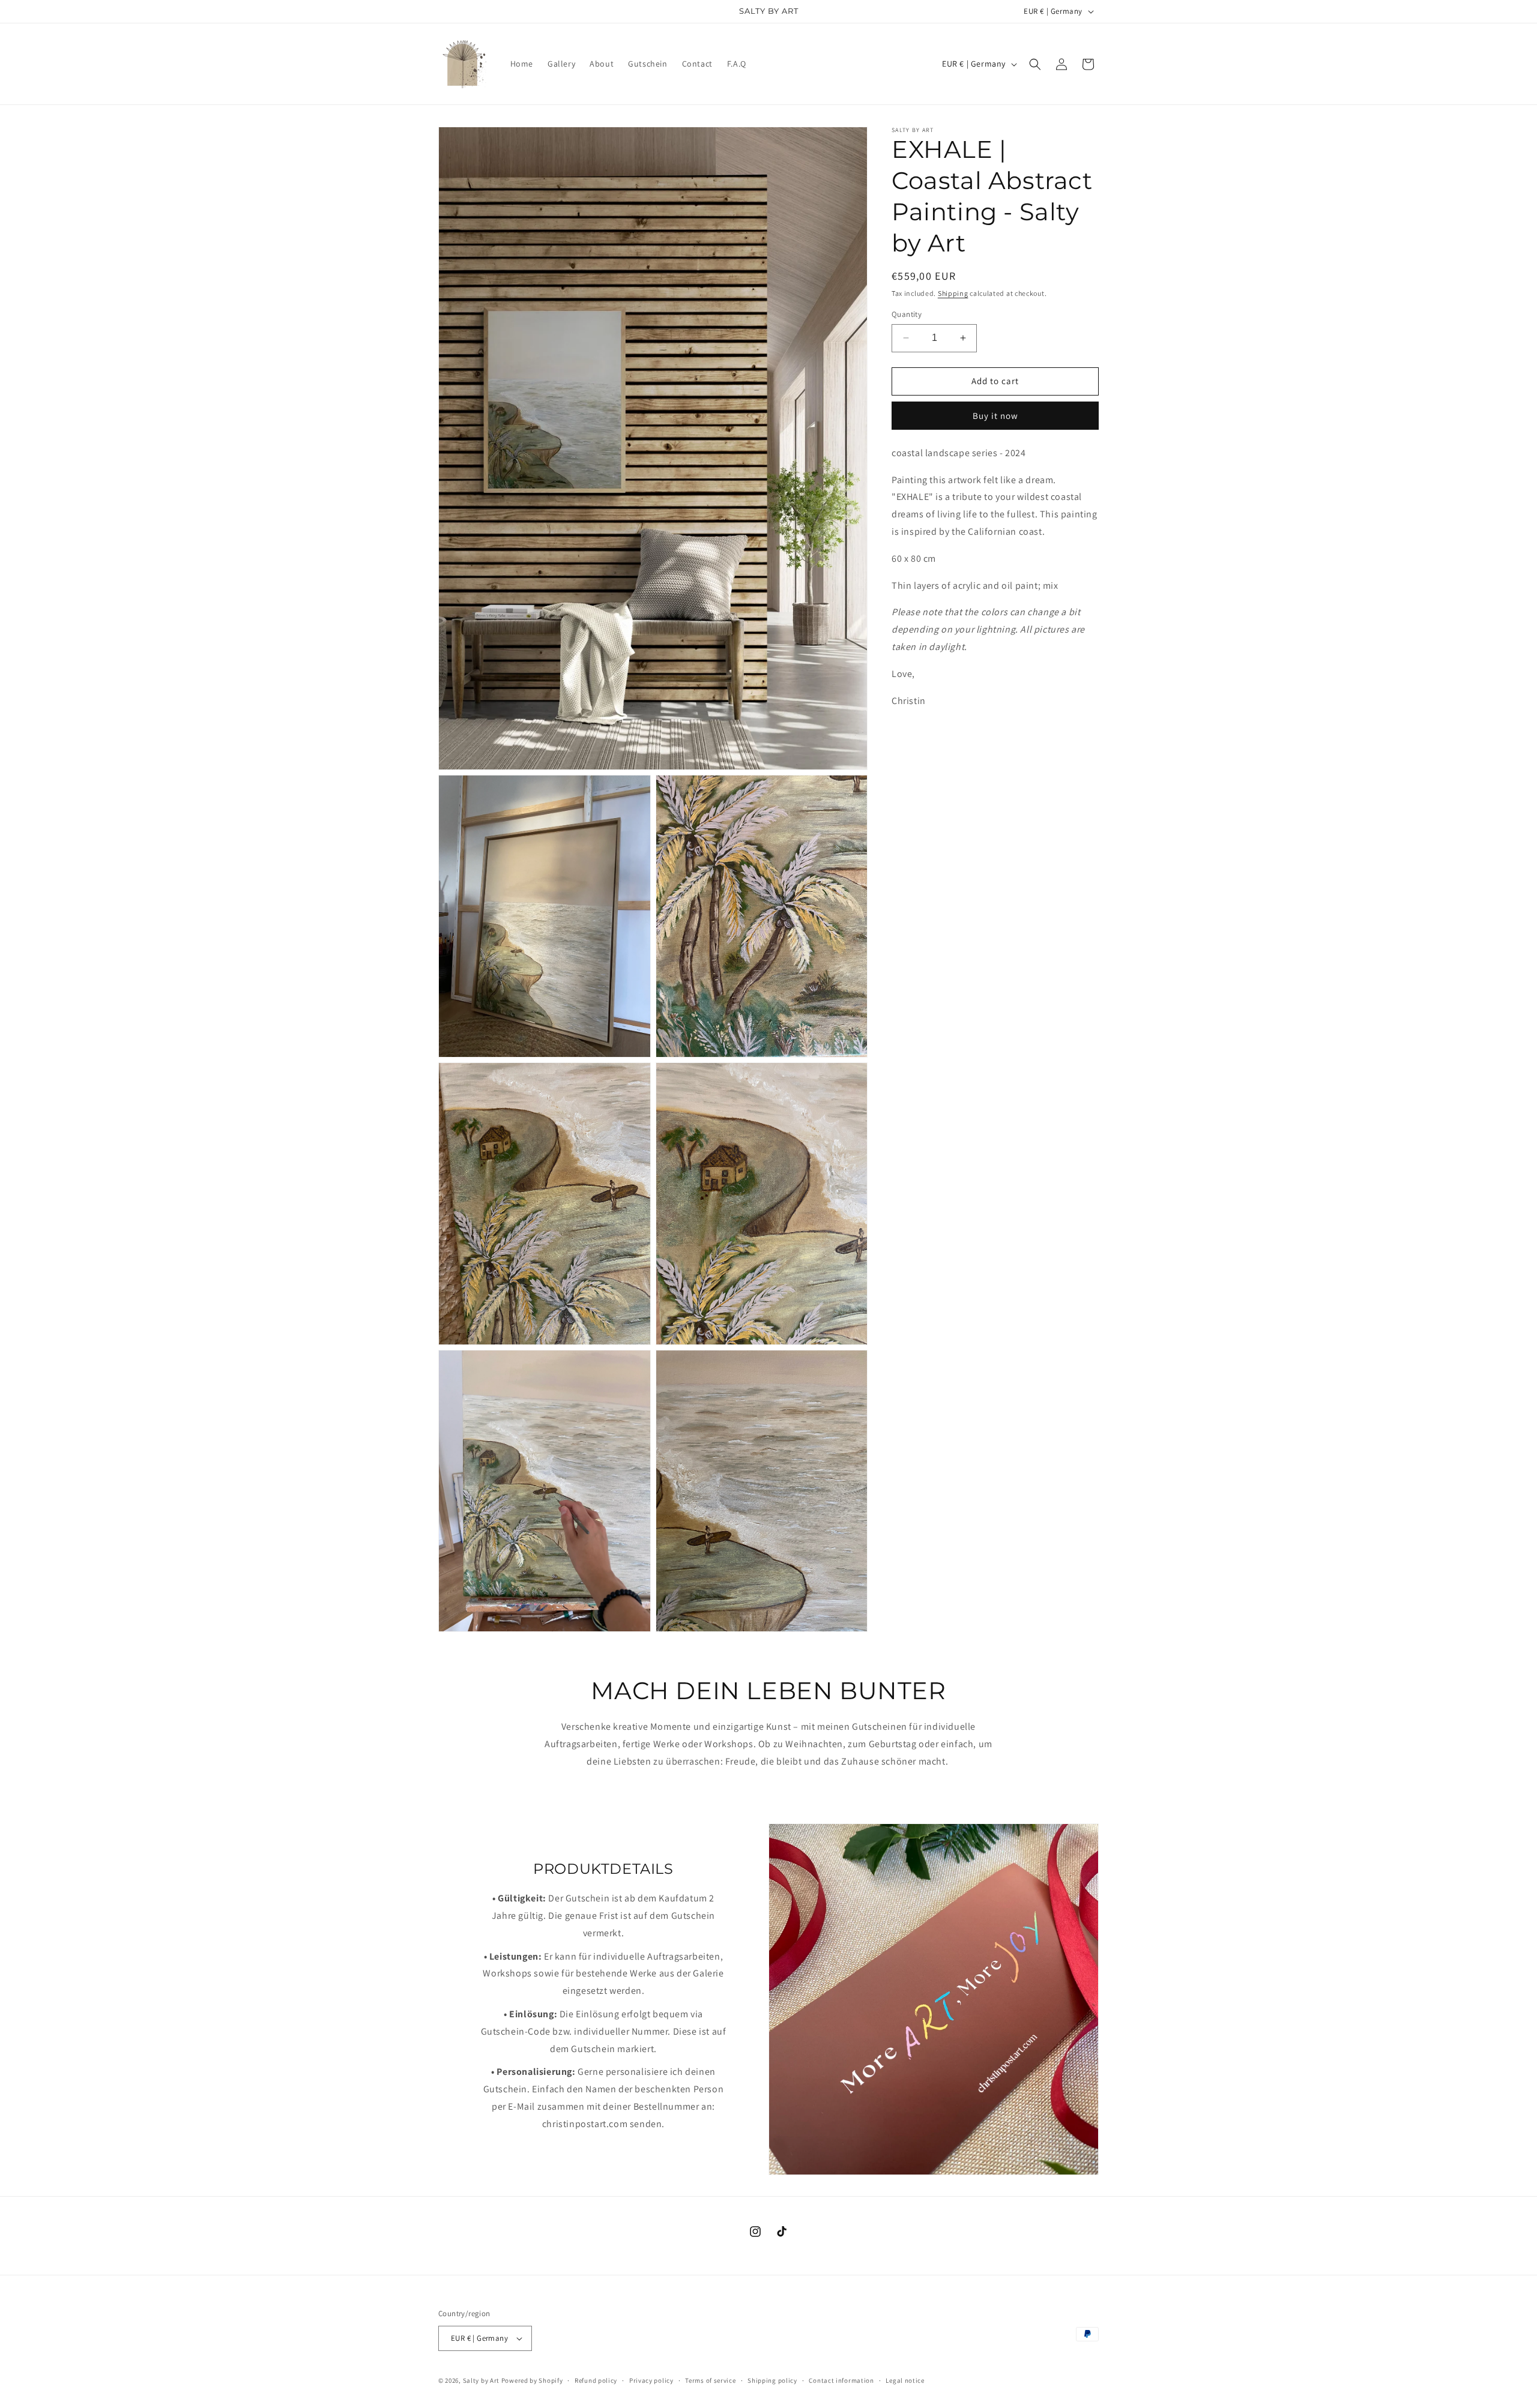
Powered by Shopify (532, 2380)
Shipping (953, 293)
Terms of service (710, 2380)
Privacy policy (651, 2380)
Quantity (907, 314)
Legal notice (905, 2380)
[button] (1035, 64)
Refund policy (596, 2380)
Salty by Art (481, 2380)
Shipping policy (772, 2380)
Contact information (841, 2380)
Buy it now (995, 416)
